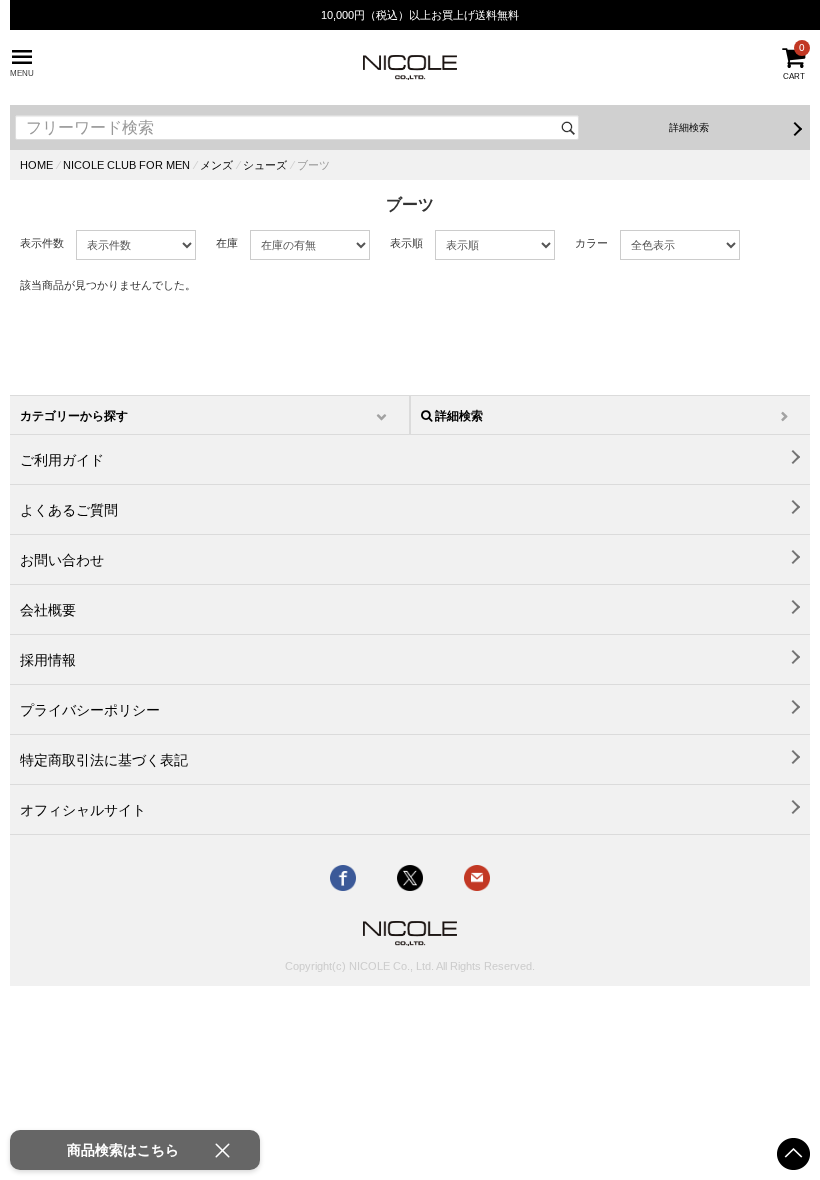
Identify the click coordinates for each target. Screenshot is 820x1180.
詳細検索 (689, 127)
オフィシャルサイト (83, 810)
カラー (591, 243)
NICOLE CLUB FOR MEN (126, 165)
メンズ (216, 165)
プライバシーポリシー (90, 710)
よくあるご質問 (69, 510)
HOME (36, 165)
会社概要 (48, 610)
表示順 (406, 243)
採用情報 (48, 660)
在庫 (227, 243)
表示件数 (42, 243)
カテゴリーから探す (74, 416)
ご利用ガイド (62, 460)
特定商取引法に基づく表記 (104, 760)
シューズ (265, 165)
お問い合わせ (62, 560)
